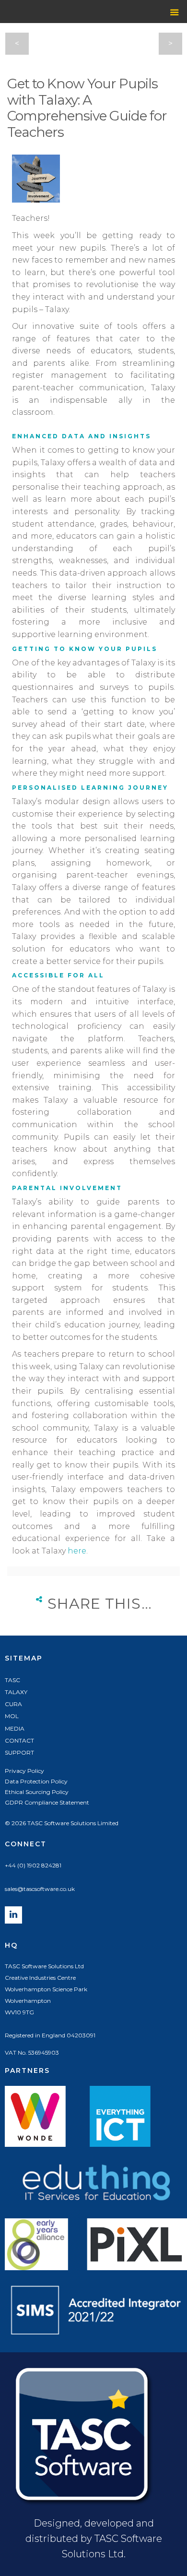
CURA (13, 1704)
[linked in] (13, 1921)
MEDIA (15, 1728)
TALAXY (16, 1692)
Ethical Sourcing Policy (37, 1792)
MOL (12, 1716)
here (77, 1551)
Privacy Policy (24, 1771)
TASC (12, 1680)
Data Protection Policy (36, 1781)
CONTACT (19, 1740)
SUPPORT (19, 1752)
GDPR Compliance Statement (47, 1802)
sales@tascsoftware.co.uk (40, 1889)
